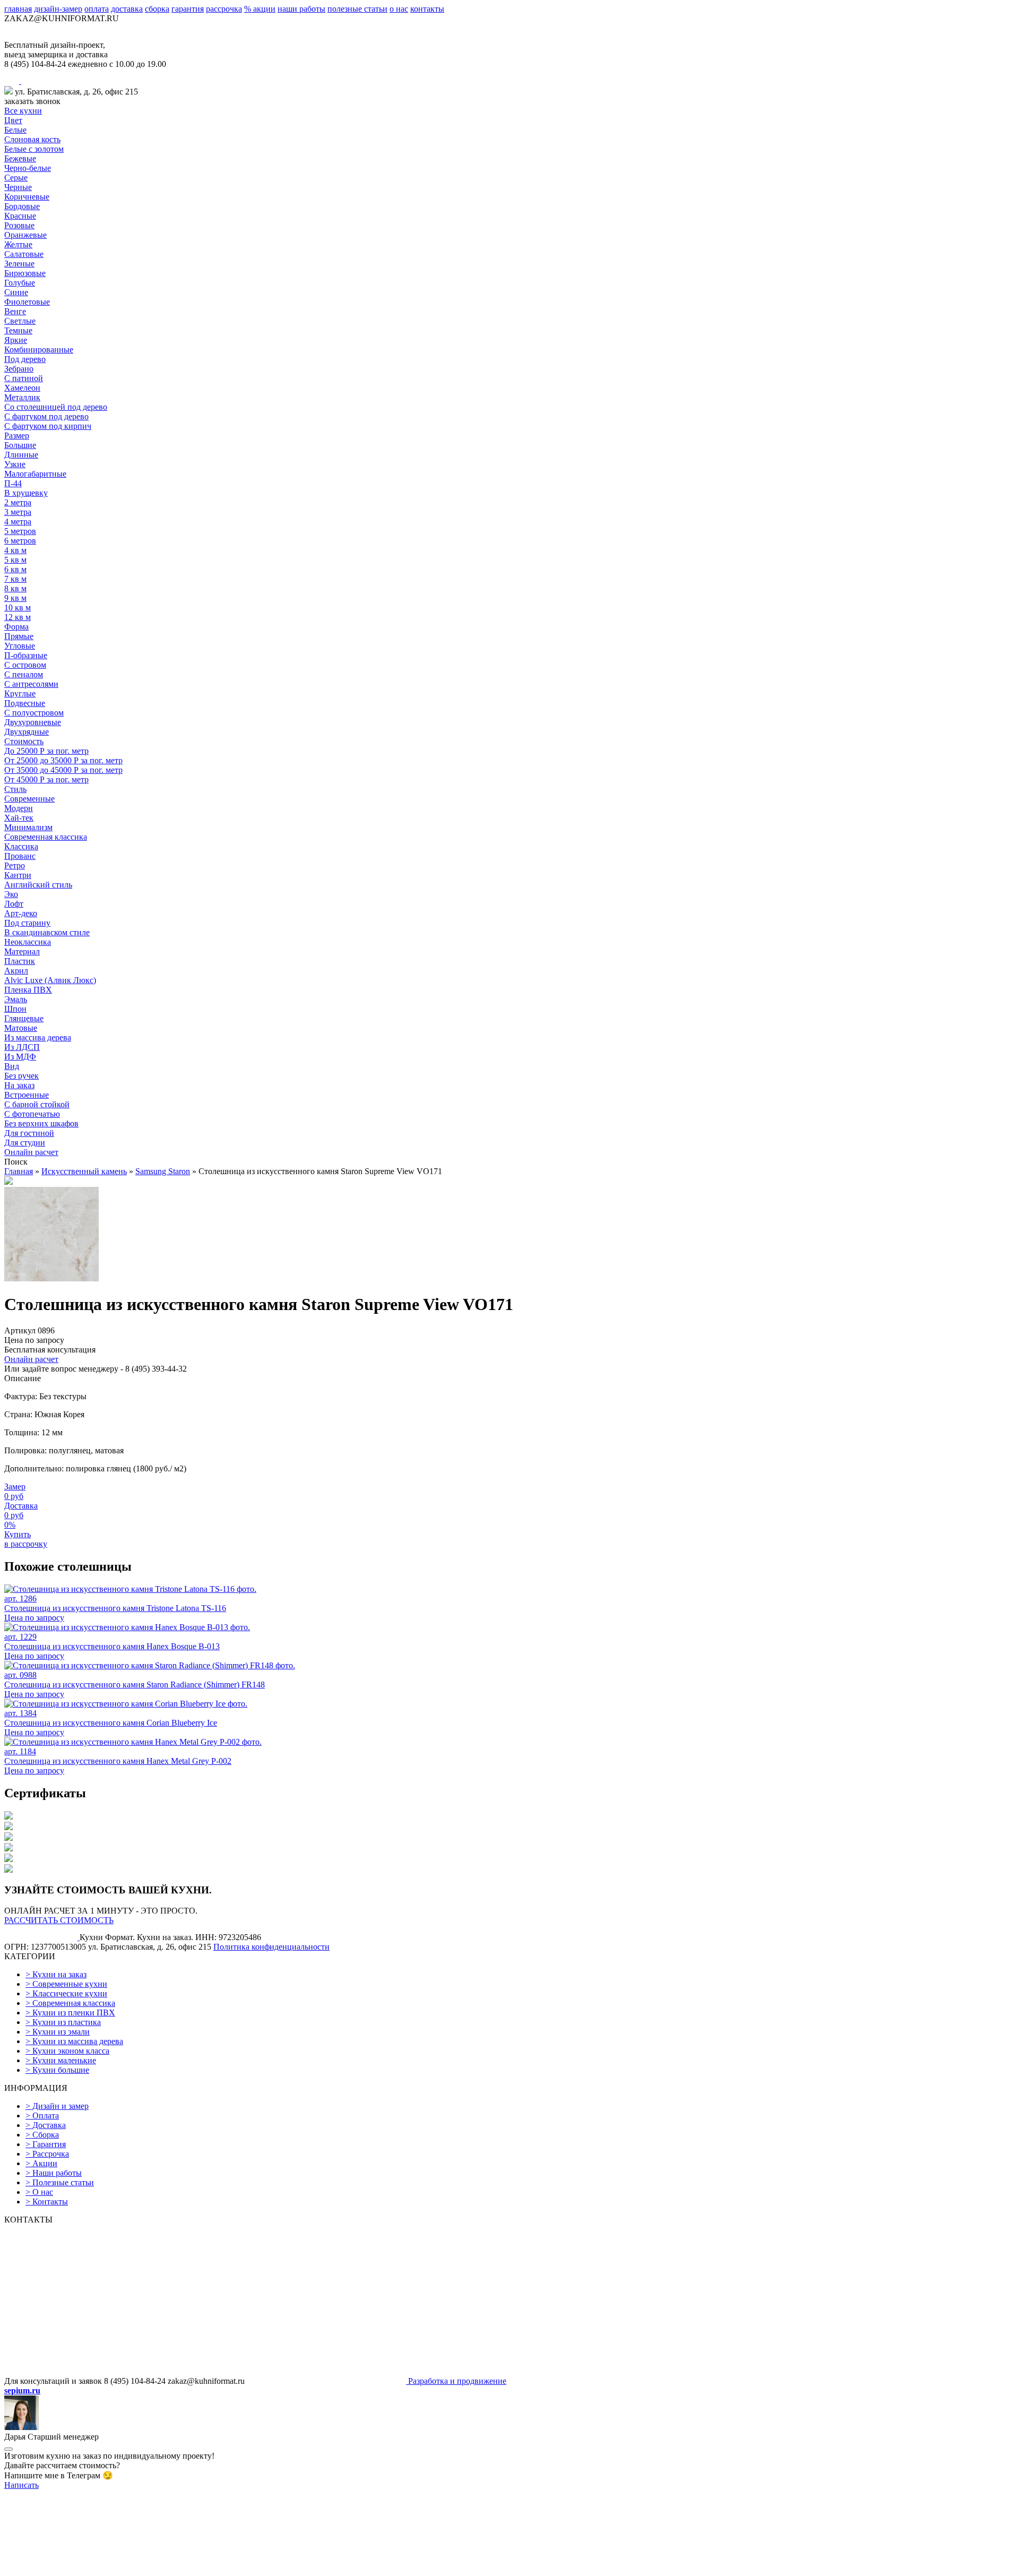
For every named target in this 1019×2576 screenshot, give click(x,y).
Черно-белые (28, 168)
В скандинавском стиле (47, 932)
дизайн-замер (58, 9)
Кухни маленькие (61, 2060)
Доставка (46, 2125)
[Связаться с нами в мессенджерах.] (84, 2567)
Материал (22, 951)
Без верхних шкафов (41, 1123)
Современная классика (46, 837)
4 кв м (15, 550)
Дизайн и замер (57, 2106)
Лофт (14, 904)
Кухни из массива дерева (74, 2041)
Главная (19, 1171)
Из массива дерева (38, 1037)
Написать (21, 2485)
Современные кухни (66, 1984)
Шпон (15, 1009)
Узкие (15, 464)
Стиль (15, 789)
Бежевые (20, 158)
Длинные (21, 455)
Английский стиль (38, 885)
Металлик (22, 397)
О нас (39, 2192)
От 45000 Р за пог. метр (46, 779)
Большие (20, 445)
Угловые (20, 646)
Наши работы (54, 2173)
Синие (16, 292)
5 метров (20, 531)
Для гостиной (29, 1133)
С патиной (24, 378)
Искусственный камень (84, 1171)
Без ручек (21, 1076)
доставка (127, 9)
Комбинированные (39, 350)
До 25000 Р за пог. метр (46, 751)
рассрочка (224, 9)
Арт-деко (21, 913)
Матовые (21, 1028)
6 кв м (15, 569)
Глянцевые (24, 1018)
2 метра (18, 502)
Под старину (27, 923)
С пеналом (24, 674)
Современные (29, 799)
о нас (399, 9)
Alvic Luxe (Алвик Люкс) (50, 980)
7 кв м (15, 579)
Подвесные (25, 703)
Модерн (19, 808)
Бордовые (22, 206)
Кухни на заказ (56, 1974)
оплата (97, 9)
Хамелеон (22, 388)
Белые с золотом (34, 149)
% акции (260, 9)
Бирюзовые (25, 273)
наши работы (301, 9)
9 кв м (15, 598)
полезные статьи (357, 9)
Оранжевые (25, 235)
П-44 (13, 483)
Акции (41, 2163)
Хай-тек (19, 818)
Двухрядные (27, 732)
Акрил (16, 971)
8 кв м (15, 588)
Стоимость (24, 741)
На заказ (19, 1085)
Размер (17, 436)
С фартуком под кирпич (48, 426)
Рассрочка (47, 2154)
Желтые (18, 244)
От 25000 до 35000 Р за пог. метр (63, 760)
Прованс (20, 856)
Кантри (18, 875)
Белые (15, 130)
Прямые (19, 636)
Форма (16, 627)
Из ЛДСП (22, 1047)
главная (18, 9)
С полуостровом (34, 713)
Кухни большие (57, 2070)
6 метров (20, 541)
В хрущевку (26, 493)
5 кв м (15, 560)
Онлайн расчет (31, 1152)
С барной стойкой (37, 1104)
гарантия (188, 9)
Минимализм (28, 827)
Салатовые (24, 254)
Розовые (19, 225)
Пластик (20, 961)
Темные (18, 330)
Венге (15, 311)
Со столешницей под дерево (56, 407)
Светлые (20, 321)
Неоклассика (28, 942)
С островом (25, 665)
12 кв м (18, 617)
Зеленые (19, 264)
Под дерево (25, 359)
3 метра (18, 512)
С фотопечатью (32, 1114)
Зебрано (19, 369)
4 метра (18, 522)
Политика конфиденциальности (271, 1947)
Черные (18, 187)
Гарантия (46, 2144)
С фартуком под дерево (46, 416)
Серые (16, 178)
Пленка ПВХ (28, 990)
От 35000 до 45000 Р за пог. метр (63, 770)
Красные (20, 216)
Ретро (15, 865)
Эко (11, 894)
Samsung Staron (163, 1171)
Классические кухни (66, 1993)
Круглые (20, 693)
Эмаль (16, 999)
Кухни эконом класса (67, 2051)
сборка (157, 9)
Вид (12, 1066)
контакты (427, 9)
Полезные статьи (60, 2182)
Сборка (42, 2135)
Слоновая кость (32, 139)
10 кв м (18, 608)
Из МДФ (20, 1057)
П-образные (26, 655)
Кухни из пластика (63, 2022)
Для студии (25, 1143)
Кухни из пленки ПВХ (70, 2013)
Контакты (47, 2202)
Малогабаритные (35, 474)
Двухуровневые (33, 722)
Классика (21, 846)
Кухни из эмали (58, 2032)
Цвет (13, 120)
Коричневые (27, 197)
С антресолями (31, 684)
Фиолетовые (27, 302)
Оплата (42, 2116)
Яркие (16, 340)
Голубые (20, 283)
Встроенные (27, 1095)
